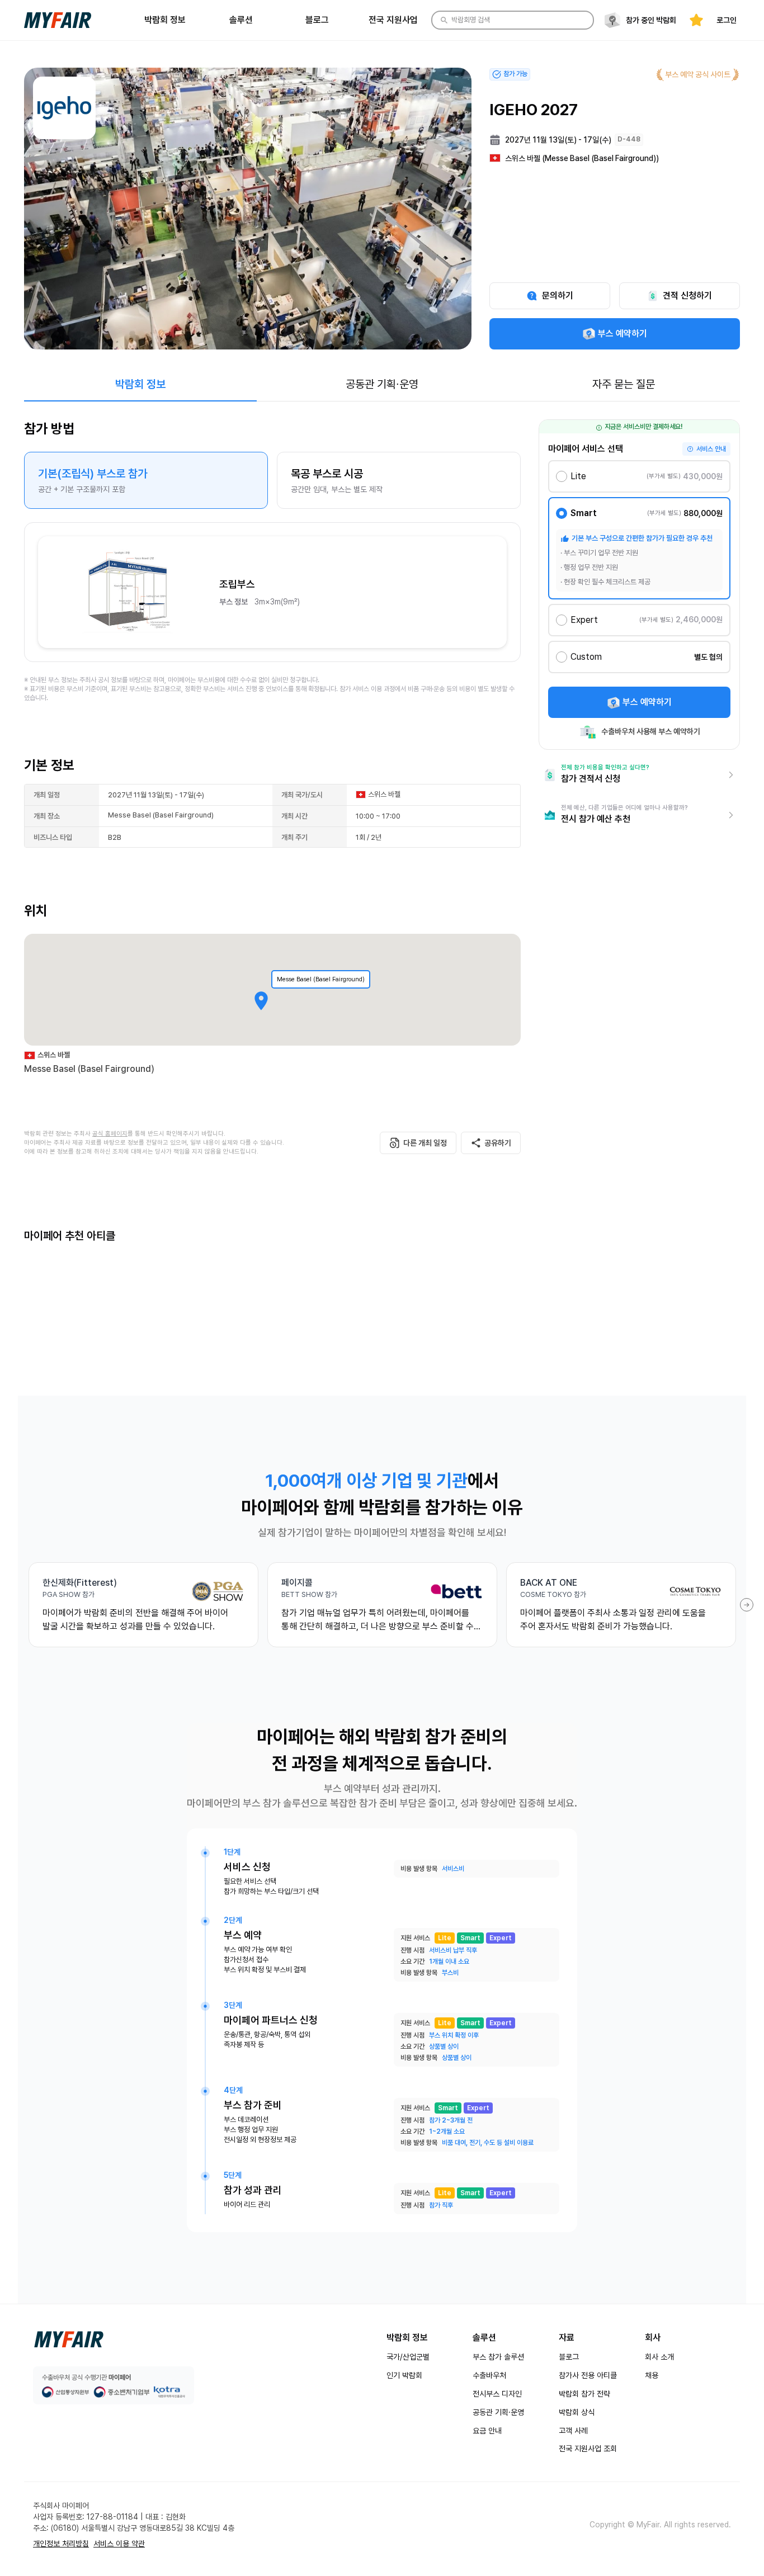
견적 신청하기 (687, 296)
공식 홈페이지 (110, 1134)
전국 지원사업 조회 (588, 2449)
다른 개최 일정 (425, 1143)
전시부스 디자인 (497, 2394)
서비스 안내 (711, 449)
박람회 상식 (577, 2412)
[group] (272, 480)
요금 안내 (487, 2431)
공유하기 (498, 1143)
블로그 (569, 2357)
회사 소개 (659, 2357)
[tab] (140, 384)
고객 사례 (573, 2431)
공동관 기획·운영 (498, 2412)
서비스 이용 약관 (119, 2544)
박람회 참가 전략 (584, 2394)
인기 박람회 (404, 2375)
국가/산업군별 (408, 2357)
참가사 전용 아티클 (588, 2375)
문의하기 (558, 296)
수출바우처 (489, 2375)
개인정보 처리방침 (61, 2544)
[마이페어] (69, 2339)
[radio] (146, 480)
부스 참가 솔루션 (498, 2357)
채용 (652, 2375)
